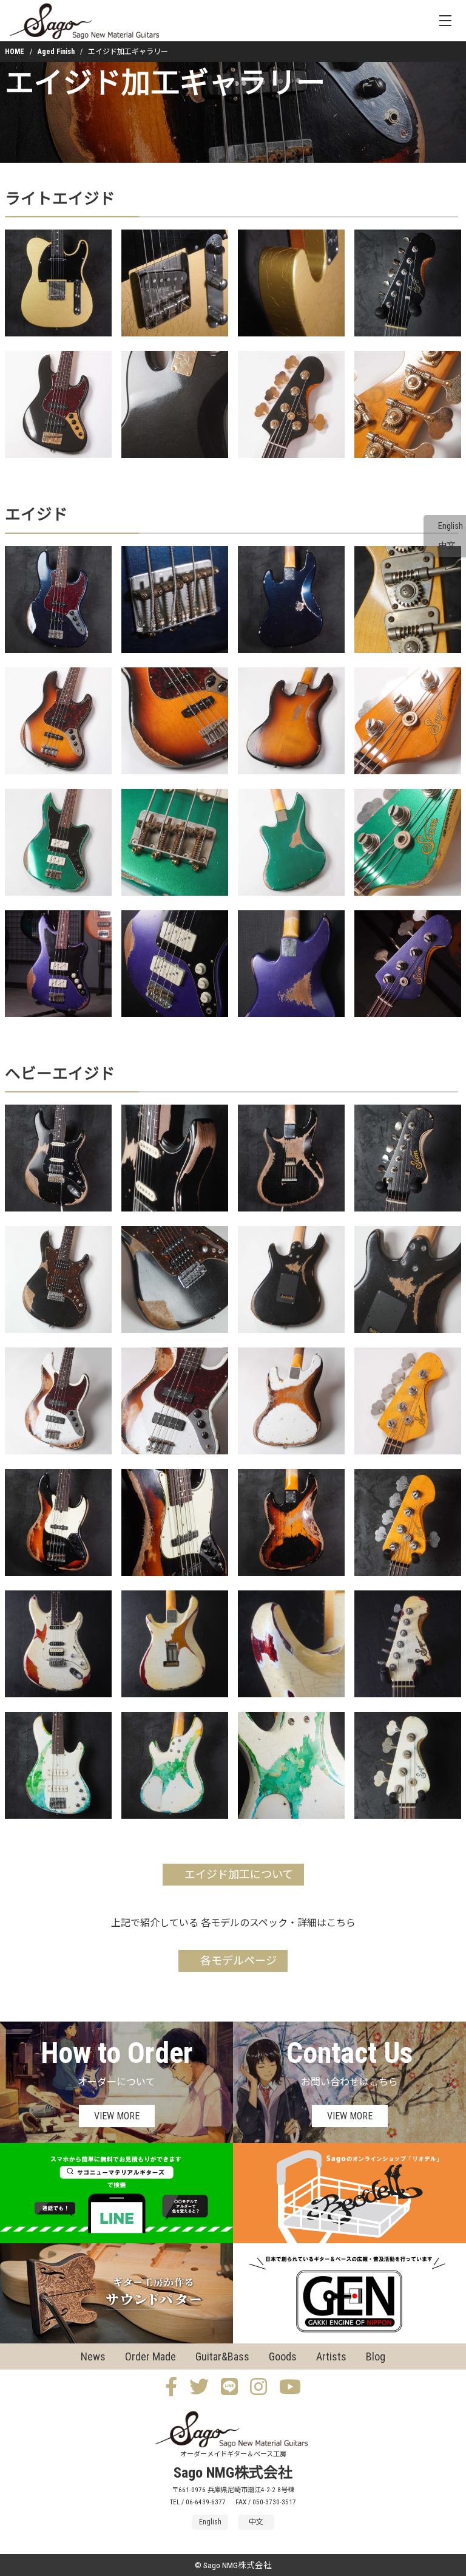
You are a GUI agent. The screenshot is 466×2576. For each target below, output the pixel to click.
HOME (15, 52)
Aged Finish (56, 52)
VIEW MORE (117, 2116)
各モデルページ (238, 1961)
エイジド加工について (239, 1874)
